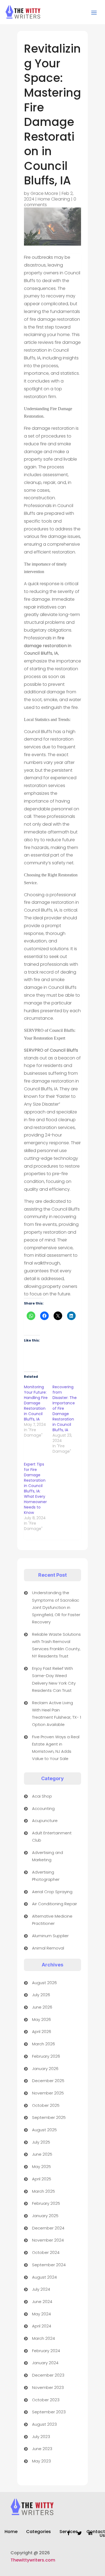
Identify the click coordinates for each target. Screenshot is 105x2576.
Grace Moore (44, 193)
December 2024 (48, 2228)
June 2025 (42, 2154)
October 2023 (46, 2400)
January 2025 (45, 2216)
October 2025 (46, 2105)
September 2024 (49, 2265)
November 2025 (48, 2093)
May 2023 (41, 2461)
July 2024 (41, 2289)
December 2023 (48, 2375)
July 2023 (41, 2437)
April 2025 (42, 2179)
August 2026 (44, 1983)
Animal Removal (48, 1948)
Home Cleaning (54, 199)
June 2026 (42, 2007)
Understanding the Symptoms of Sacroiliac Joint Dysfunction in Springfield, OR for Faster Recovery (56, 1607)
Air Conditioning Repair (55, 1904)
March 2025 (43, 2191)
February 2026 (46, 2056)
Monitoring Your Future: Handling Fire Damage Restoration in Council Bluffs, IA (36, 1403)
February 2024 (46, 2351)
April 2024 (42, 2326)
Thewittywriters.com (33, 2560)
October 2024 (46, 2252)
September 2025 (49, 2117)
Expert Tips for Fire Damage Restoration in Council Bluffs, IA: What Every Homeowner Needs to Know (35, 1488)
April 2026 (42, 2032)
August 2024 (44, 2277)
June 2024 (42, 2302)
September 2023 (49, 2412)
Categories (38, 2532)
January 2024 (45, 2363)
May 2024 (41, 2314)
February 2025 (46, 2203)
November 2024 (48, 2240)
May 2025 (41, 2167)
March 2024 (43, 2338)
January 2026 (45, 2069)
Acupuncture (45, 1821)
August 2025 (44, 2130)
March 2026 (43, 2044)
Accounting (43, 1808)
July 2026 (41, 1995)
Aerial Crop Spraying (52, 1892)
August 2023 (44, 2424)
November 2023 (48, 2387)
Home (11, 2532)
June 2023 (42, 2449)
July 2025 (41, 2142)
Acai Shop (42, 1796)
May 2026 (41, 2019)
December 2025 (48, 2081)
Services (69, 2532)
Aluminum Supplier (50, 1936)
